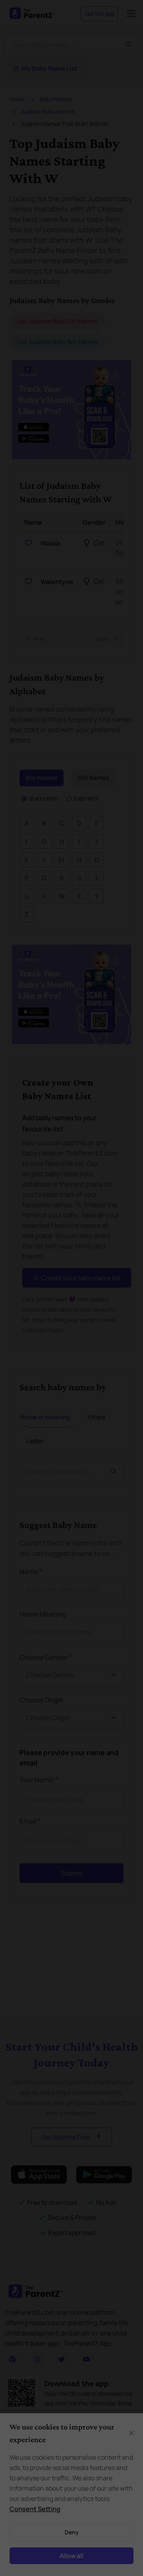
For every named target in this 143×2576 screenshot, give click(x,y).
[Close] (129, 1160)
